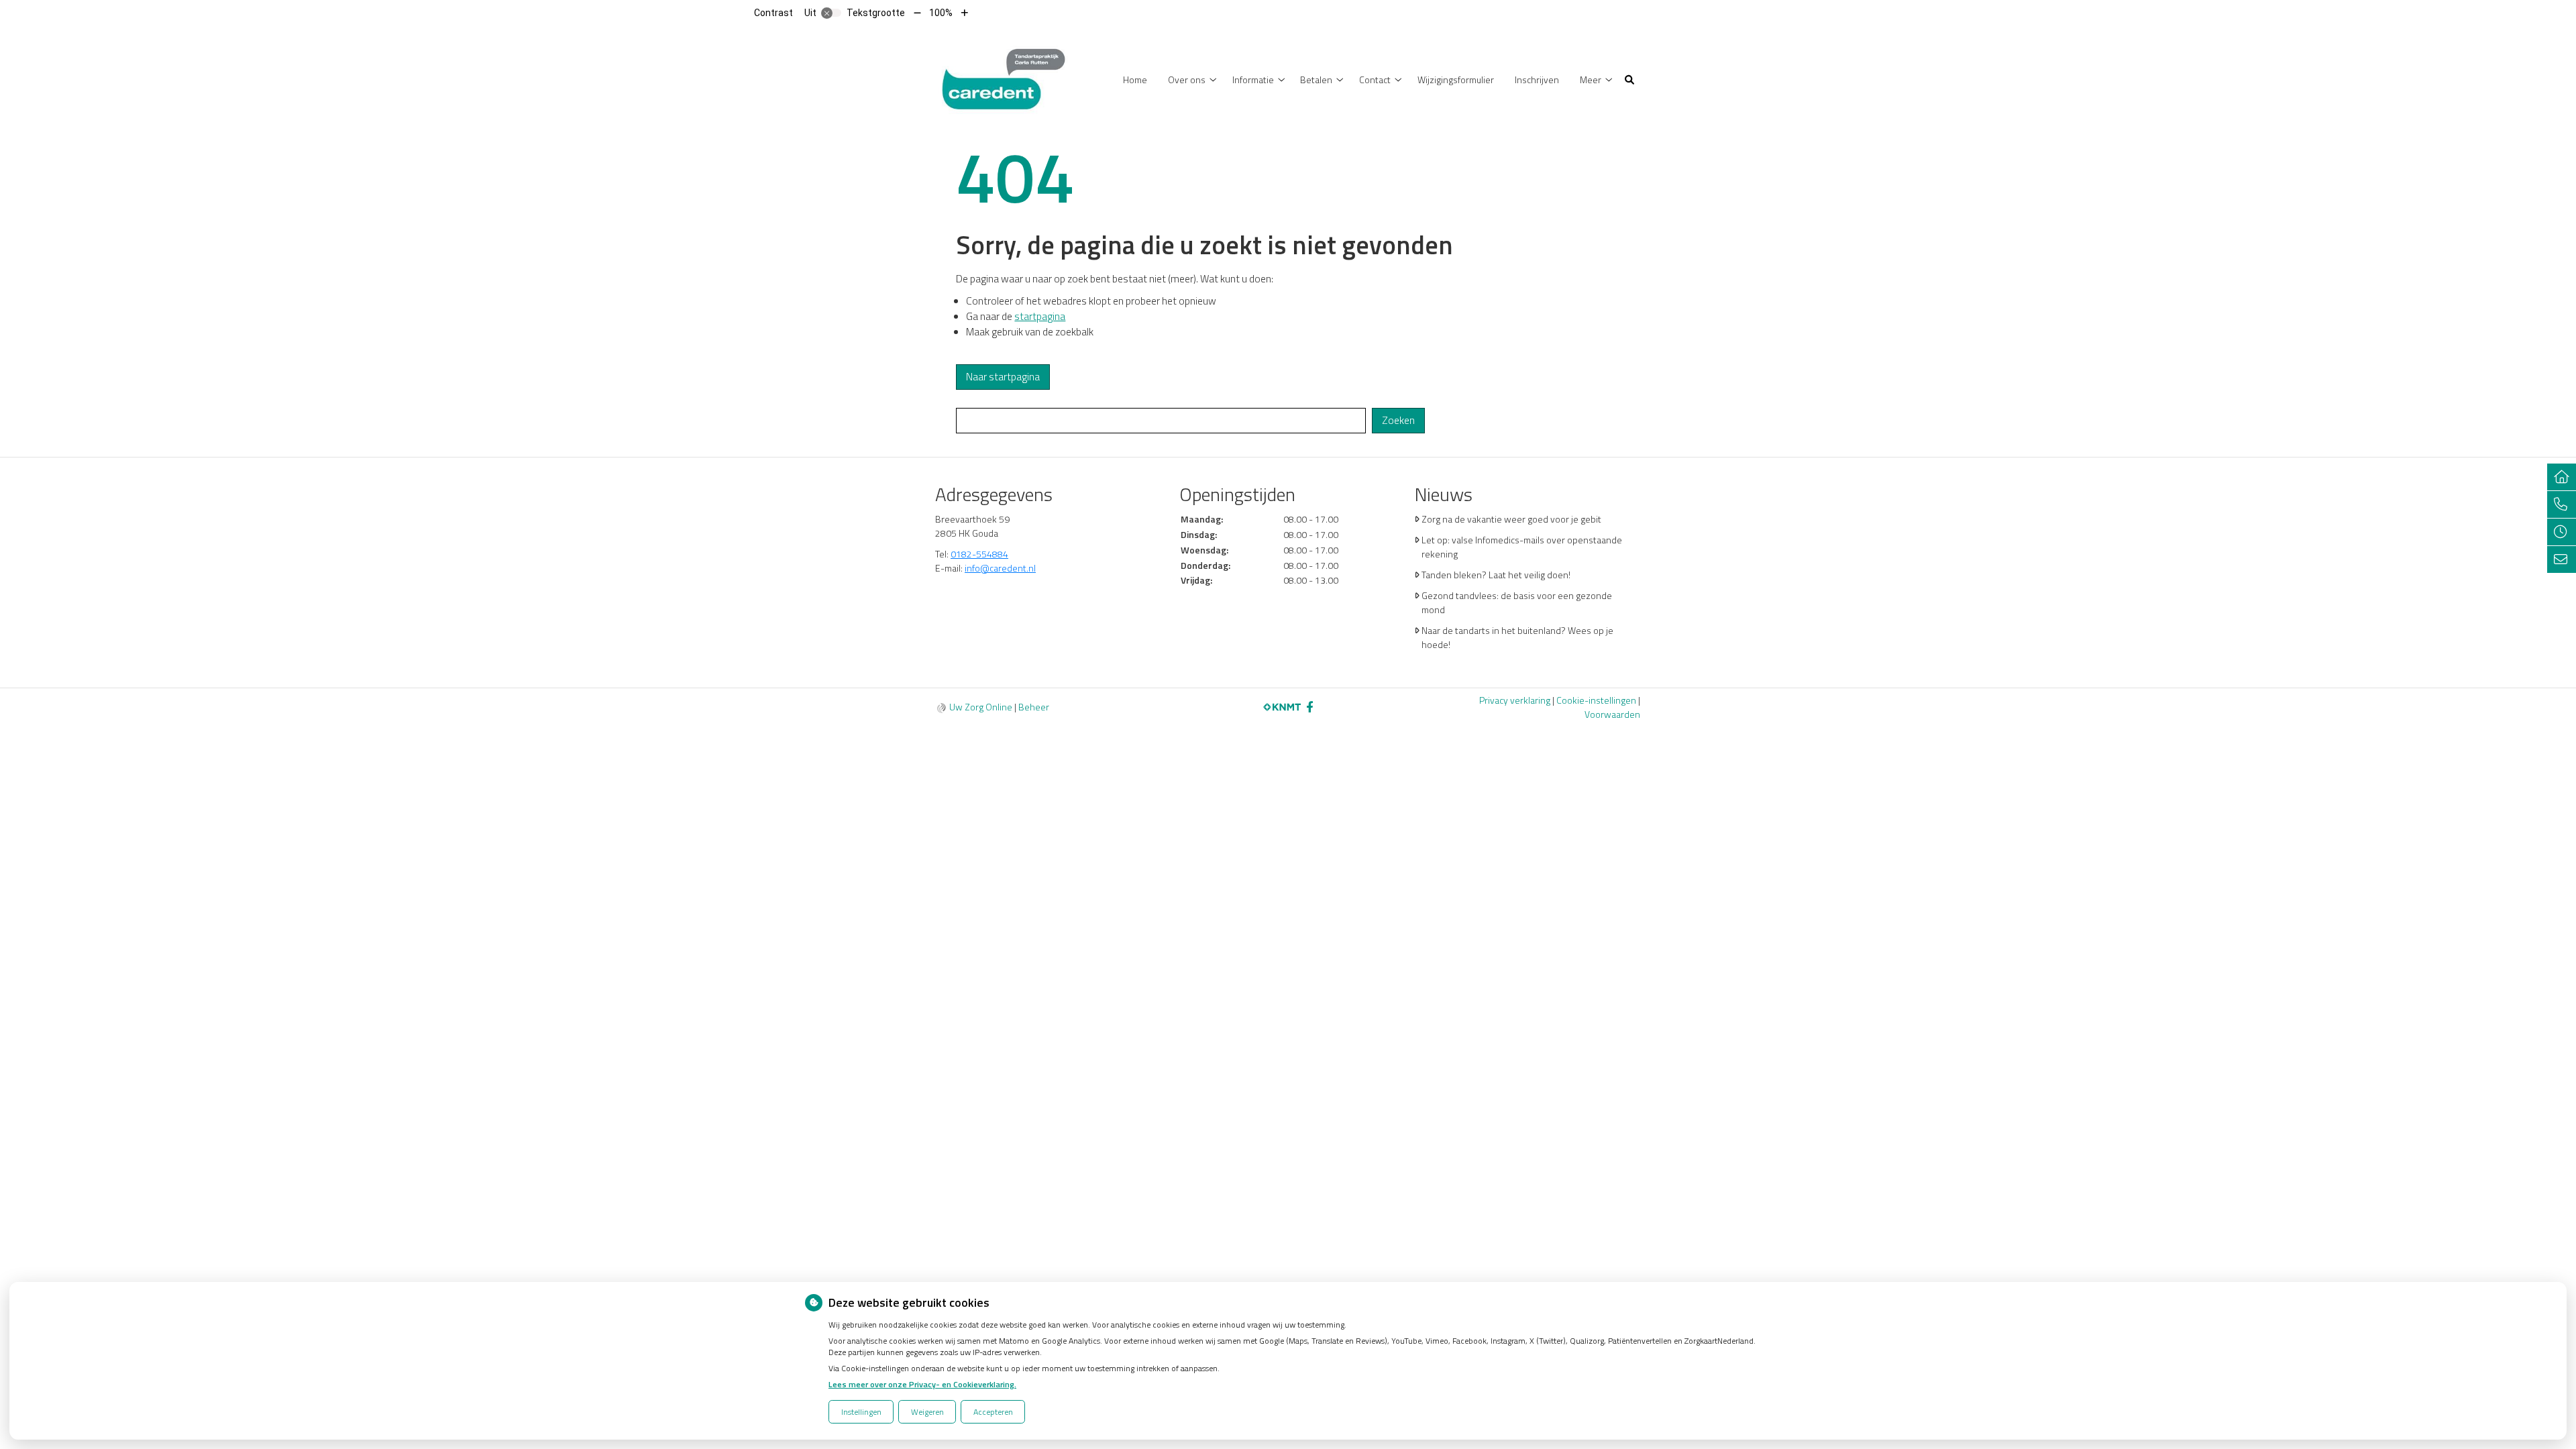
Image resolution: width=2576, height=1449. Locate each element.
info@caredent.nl (1000, 568)
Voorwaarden (1612, 714)
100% (941, 13)
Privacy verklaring (1515, 700)
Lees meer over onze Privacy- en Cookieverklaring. (922, 1384)
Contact (1375, 79)
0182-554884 (979, 554)
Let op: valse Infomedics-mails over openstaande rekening (1522, 547)
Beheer (1034, 707)
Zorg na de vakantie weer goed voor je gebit (1511, 519)
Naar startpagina (1003, 377)
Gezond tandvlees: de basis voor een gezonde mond (1517, 602)
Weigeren (927, 1412)
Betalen (1316, 79)
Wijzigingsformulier (1456, 79)
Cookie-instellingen (1596, 700)
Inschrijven (1537, 79)
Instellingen (861, 1412)
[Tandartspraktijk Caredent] (1003, 78)
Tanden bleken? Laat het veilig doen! (1496, 575)
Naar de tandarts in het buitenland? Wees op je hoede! (1517, 637)
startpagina (1040, 316)
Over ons (1187, 79)
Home (1135, 79)
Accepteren (993, 1412)
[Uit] (831, 13)
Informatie (1253, 79)
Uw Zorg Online (981, 707)
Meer (1591, 79)
